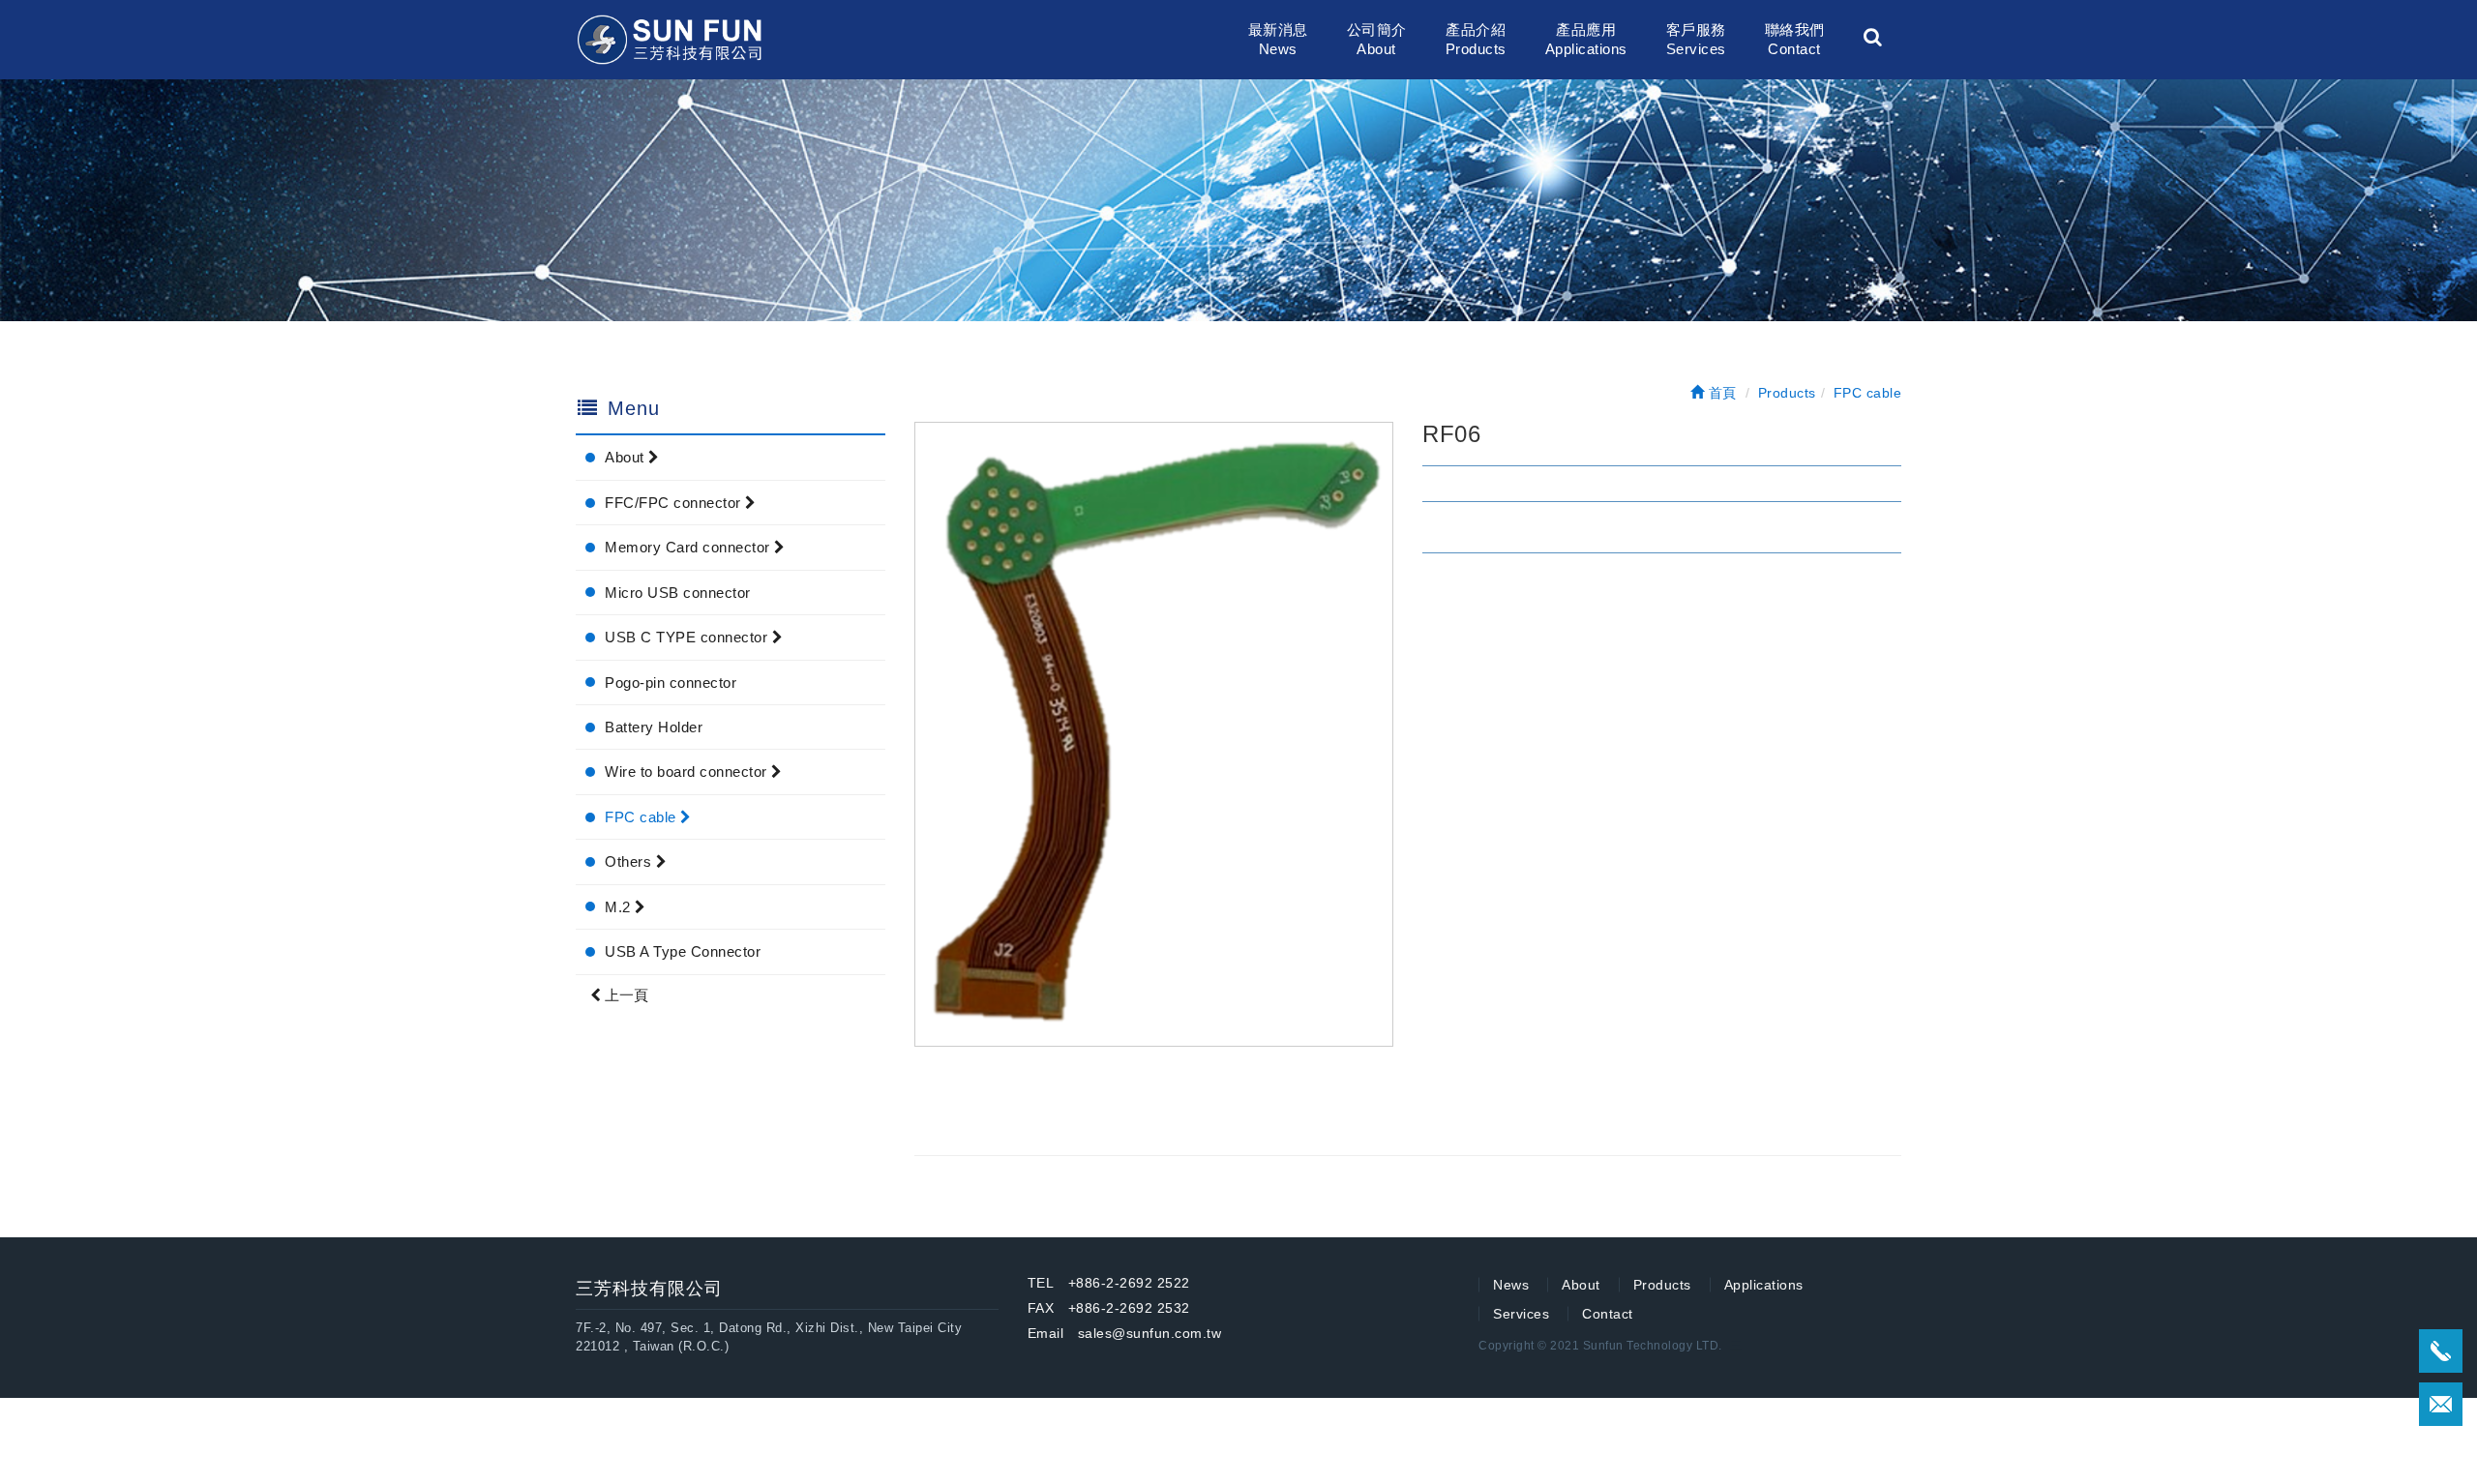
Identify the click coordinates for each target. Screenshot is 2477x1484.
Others (630, 861)
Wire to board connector (688, 772)
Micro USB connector (678, 593)
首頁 (1720, 393)
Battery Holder (654, 727)
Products (1662, 1285)
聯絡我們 (1795, 39)
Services (1521, 1314)
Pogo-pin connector (671, 683)
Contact (1608, 1314)
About (627, 457)
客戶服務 (1696, 39)
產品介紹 (1476, 39)
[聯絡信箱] (2441, 1404)
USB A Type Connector (683, 951)
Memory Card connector (689, 547)
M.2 (620, 907)
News (1511, 1285)
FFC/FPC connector (675, 503)
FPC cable (642, 817)
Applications (1764, 1285)
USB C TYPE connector (688, 637)
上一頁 (625, 995)
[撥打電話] (2441, 1351)
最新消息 (1278, 39)
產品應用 (1586, 39)
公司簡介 (1377, 39)
